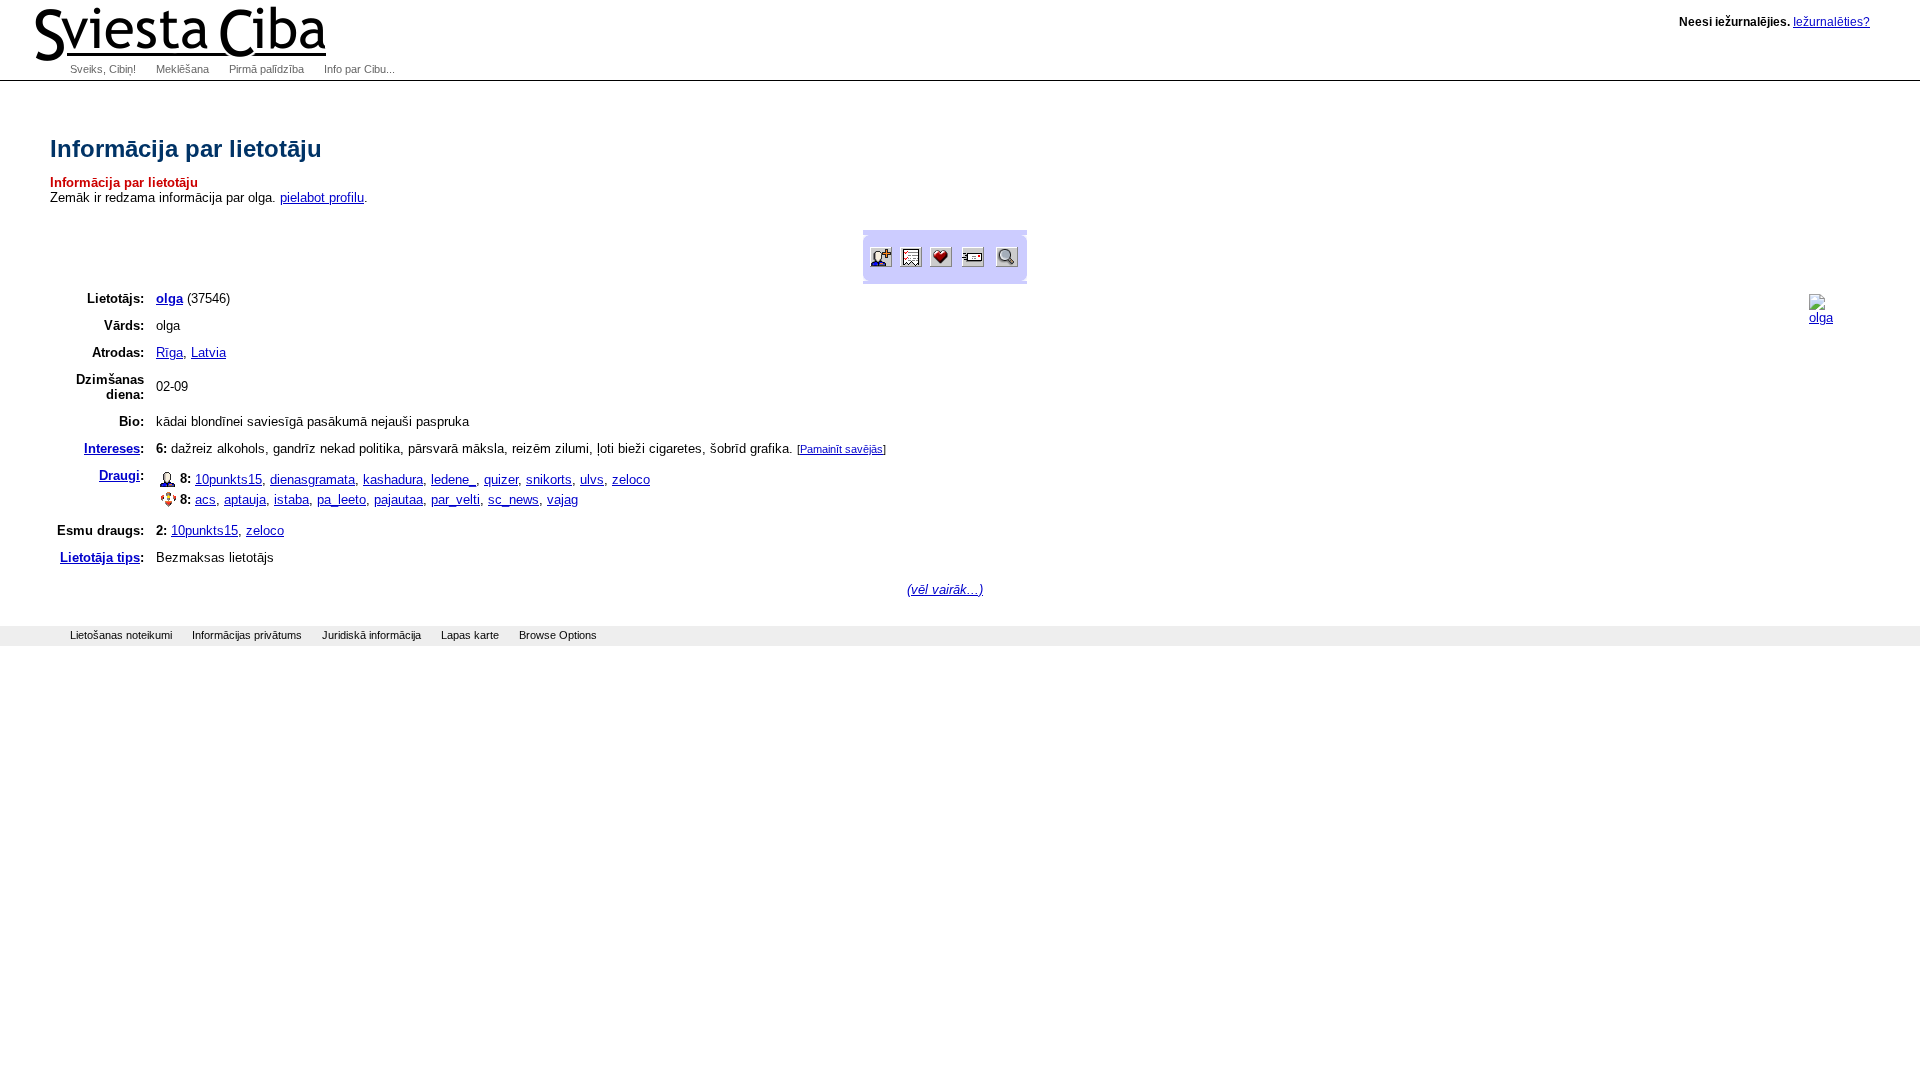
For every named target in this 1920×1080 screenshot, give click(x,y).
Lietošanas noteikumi (121, 635)
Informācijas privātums (247, 635)
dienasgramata (312, 479)
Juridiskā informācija (371, 635)
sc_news (513, 499)
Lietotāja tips (100, 557)
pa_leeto (341, 499)
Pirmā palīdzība (266, 69)
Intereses (112, 448)
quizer (501, 479)
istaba (291, 499)
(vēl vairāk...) (945, 589)
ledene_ (453, 479)
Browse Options (558, 635)
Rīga (169, 352)
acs (205, 499)
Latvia (208, 352)
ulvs (592, 479)
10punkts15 (228, 479)
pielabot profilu (322, 197)
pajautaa (398, 499)
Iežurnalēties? (1831, 22)
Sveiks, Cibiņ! (103, 69)
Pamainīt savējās (841, 449)
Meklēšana (182, 69)
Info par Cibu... (359, 69)
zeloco (631, 479)
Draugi (119, 475)
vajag (562, 499)
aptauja (245, 499)
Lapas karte (470, 635)
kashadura (393, 479)
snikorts (549, 479)
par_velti (455, 499)
